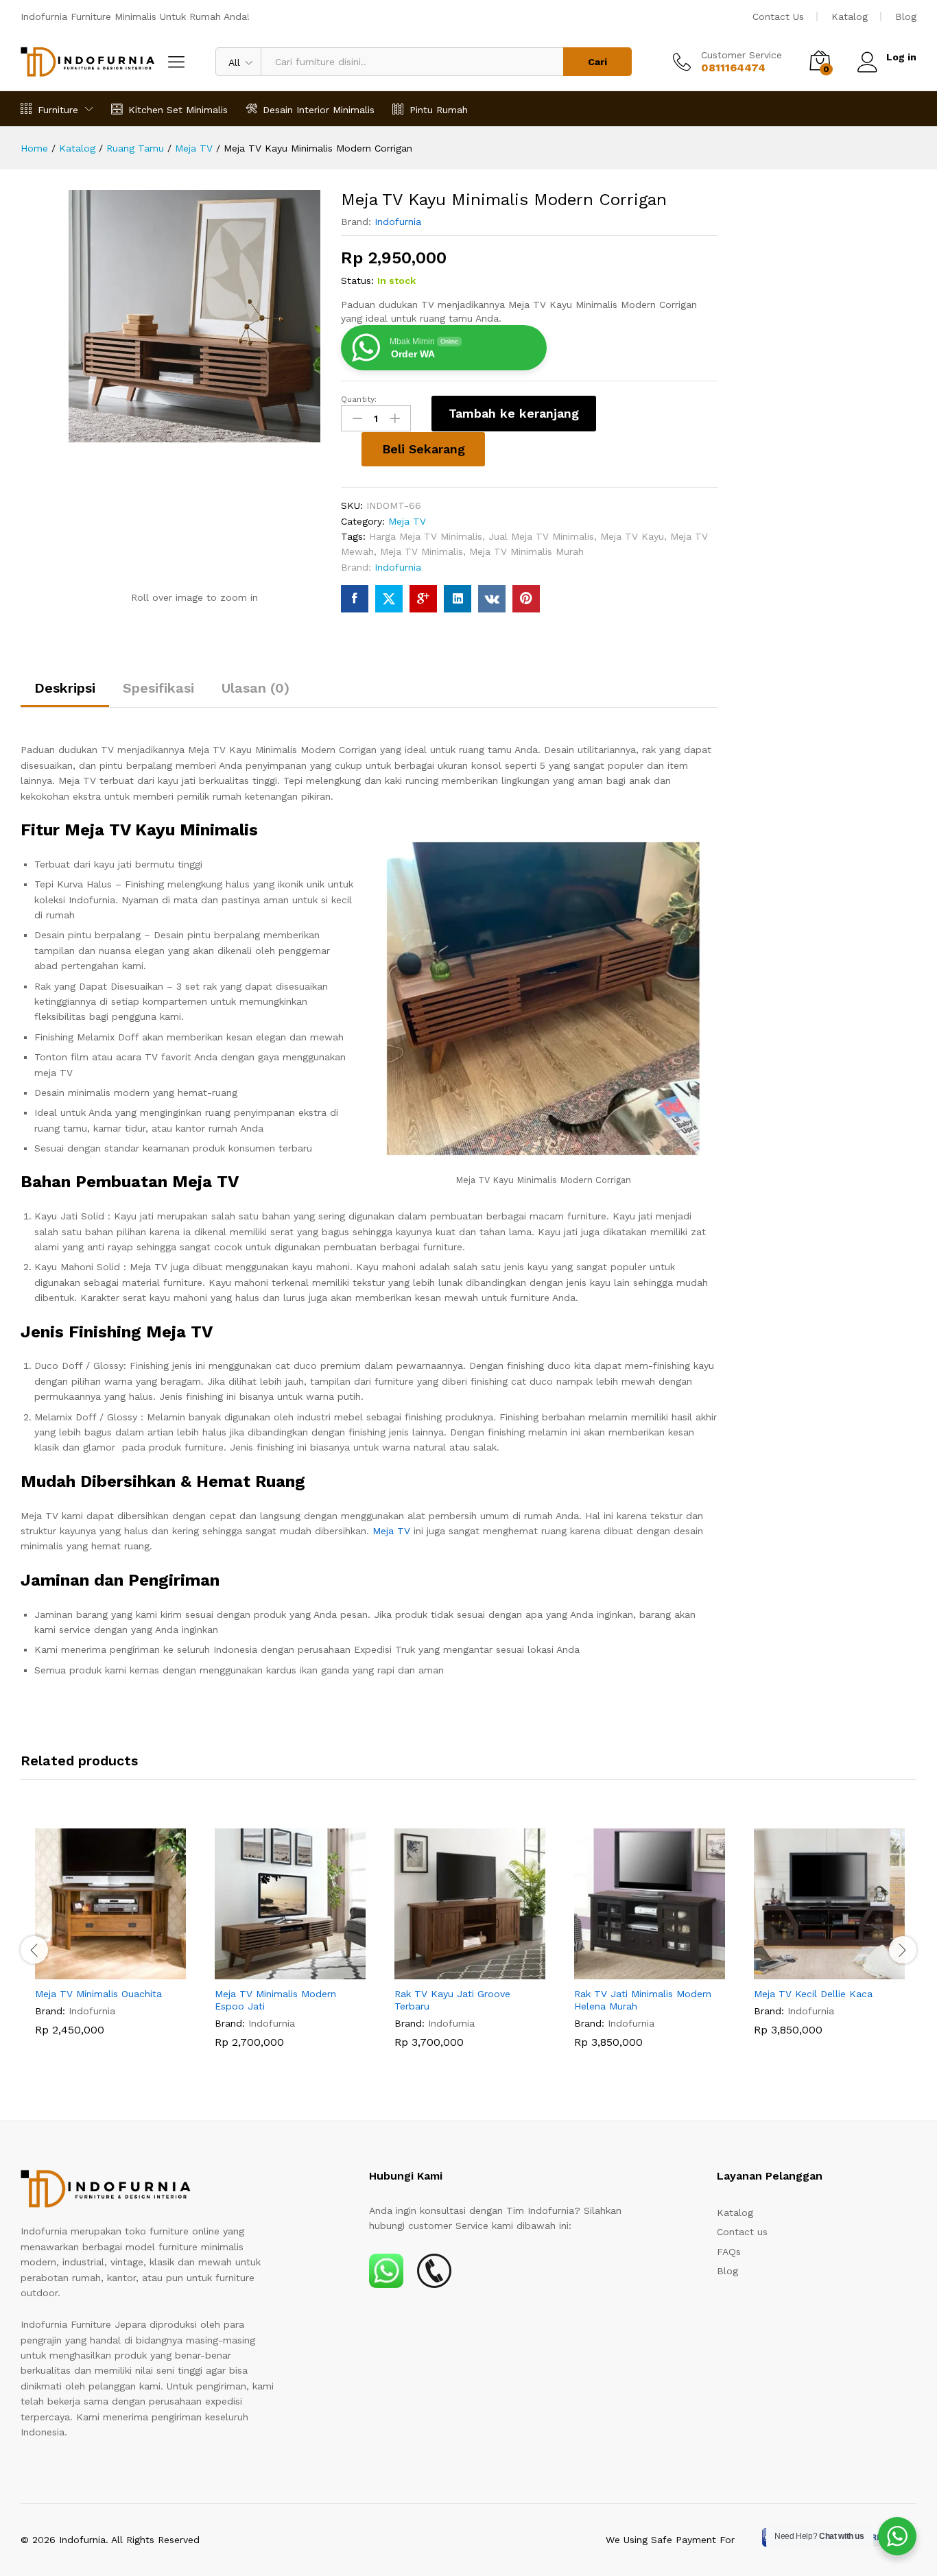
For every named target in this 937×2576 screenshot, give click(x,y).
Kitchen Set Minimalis (178, 109)
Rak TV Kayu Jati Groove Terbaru (452, 2000)
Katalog (850, 16)
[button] (95, 1971)
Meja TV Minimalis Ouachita (98, 1994)
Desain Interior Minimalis (319, 109)
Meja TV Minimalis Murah (526, 551)
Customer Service (742, 55)
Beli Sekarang (424, 449)
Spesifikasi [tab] (158, 688)
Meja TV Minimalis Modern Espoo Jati (275, 2000)
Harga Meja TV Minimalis (426, 536)
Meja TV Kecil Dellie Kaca (813, 1994)
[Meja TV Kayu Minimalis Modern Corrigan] (355, 599)
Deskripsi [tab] (65, 688)
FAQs (729, 2252)
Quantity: (359, 399)
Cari (597, 62)
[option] (110, 1942)
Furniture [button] (58, 109)
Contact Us (778, 16)
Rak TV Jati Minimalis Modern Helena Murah (643, 2000)
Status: (357, 281)
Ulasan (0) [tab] (256, 688)
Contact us (742, 2232)
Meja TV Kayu (632, 536)
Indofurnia (398, 222)
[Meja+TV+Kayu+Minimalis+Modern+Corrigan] (389, 599)
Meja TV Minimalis (422, 551)
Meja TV (407, 521)
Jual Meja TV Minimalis (541, 536)
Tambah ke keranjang (514, 413)
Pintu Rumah (439, 109)
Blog (906, 16)
